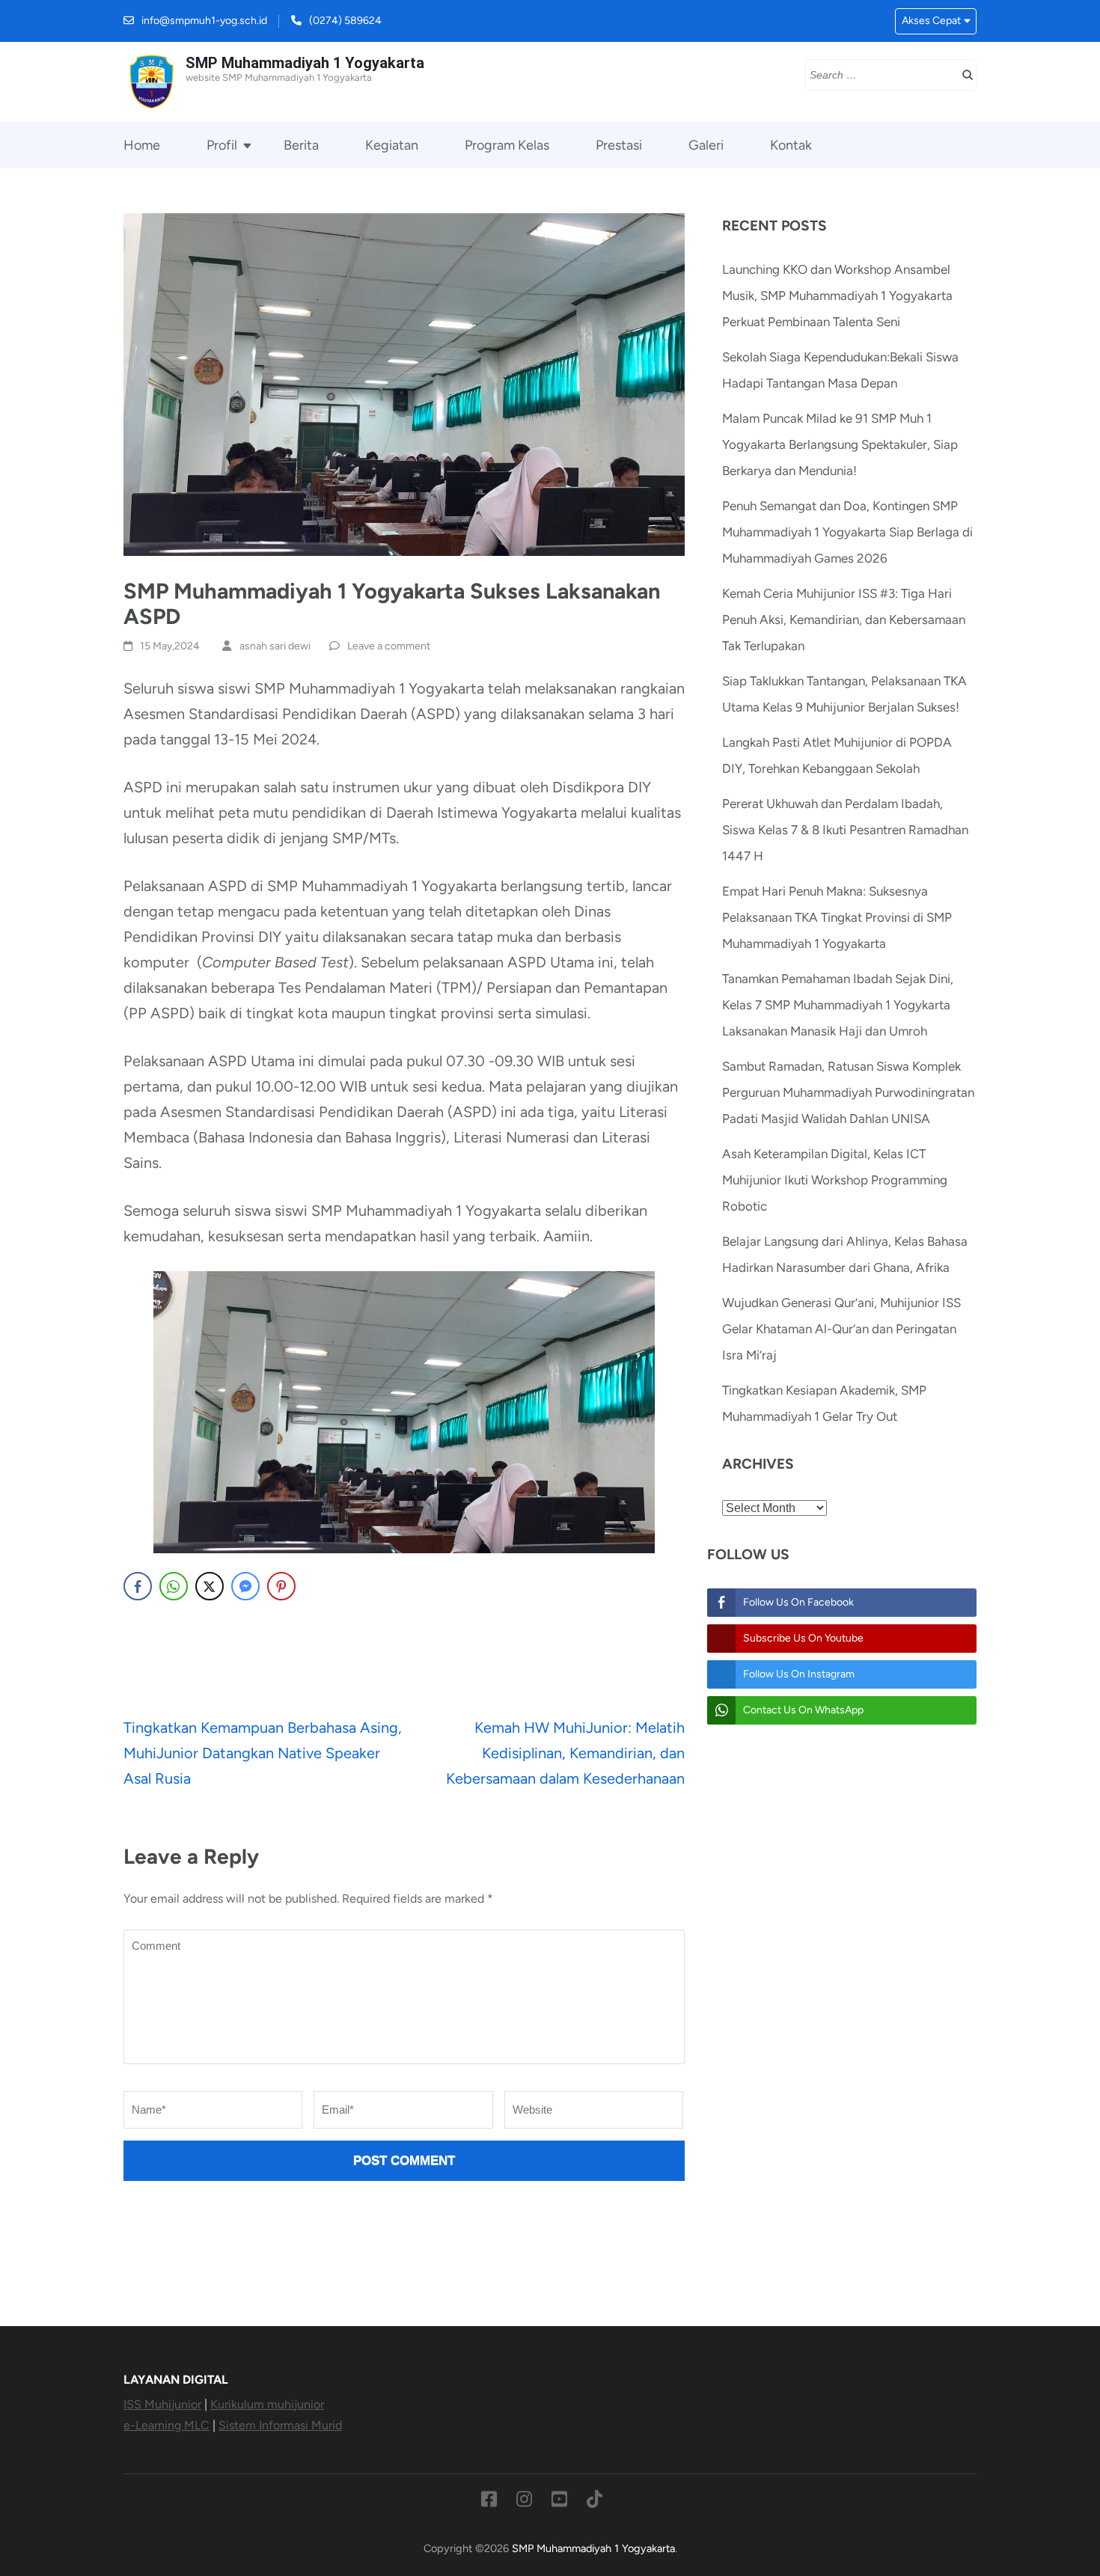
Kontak (791, 145)
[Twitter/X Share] (210, 1586)
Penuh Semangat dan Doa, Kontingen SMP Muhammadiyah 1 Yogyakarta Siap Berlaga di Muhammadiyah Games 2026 (847, 532)
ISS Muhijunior (162, 2404)
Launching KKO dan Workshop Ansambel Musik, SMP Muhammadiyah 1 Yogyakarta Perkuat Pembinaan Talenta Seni (837, 296)
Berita (301, 145)
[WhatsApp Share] (174, 1586)
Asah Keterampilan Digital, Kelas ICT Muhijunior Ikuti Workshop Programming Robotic (835, 1180)
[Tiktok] (595, 2502)
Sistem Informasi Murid (280, 2425)
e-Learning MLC (166, 2425)
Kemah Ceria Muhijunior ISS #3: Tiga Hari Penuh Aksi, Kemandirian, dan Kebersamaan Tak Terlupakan (844, 619)
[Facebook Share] (138, 1586)
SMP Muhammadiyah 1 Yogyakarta (305, 63)
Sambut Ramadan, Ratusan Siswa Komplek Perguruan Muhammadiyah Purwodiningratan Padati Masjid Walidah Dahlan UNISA (848, 1092)
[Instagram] (524, 2502)
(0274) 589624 (345, 21)
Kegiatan (392, 145)
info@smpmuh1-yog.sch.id (204, 21)
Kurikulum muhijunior (267, 2404)
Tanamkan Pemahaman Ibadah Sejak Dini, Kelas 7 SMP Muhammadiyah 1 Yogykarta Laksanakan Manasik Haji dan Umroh (838, 1005)
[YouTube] (559, 2502)
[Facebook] (489, 2502)
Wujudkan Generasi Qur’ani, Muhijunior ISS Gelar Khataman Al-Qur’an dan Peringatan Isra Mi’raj (841, 1329)
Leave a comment (389, 646)
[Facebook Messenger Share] (245, 1586)
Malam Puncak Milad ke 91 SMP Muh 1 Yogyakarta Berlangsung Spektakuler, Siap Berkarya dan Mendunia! (840, 444)
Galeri (706, 145)
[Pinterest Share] (281, 1586)
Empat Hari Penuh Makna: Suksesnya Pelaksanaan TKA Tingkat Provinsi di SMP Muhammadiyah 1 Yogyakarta (837, 917)
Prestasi (619, 145)
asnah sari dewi (275, 646)
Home (142, 145)
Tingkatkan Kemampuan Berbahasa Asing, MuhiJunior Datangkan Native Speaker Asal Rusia (263, 1753)
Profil (222, 145)
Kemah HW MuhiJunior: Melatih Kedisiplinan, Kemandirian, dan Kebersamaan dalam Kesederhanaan (565, 1753)
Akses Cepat (931, 21)
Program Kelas (507, 145)
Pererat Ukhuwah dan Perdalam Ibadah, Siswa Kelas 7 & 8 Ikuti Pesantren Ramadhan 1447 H (845, 830)
